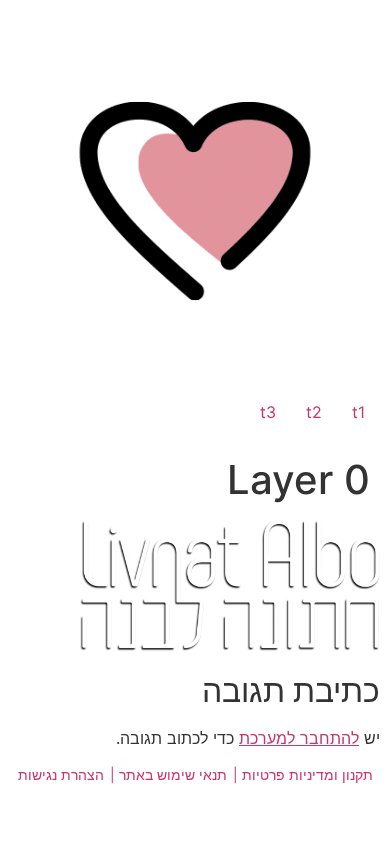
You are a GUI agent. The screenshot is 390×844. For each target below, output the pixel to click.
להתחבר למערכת (299, 738)
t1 (358, 412)
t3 (268, 412)
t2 (314, 412)
